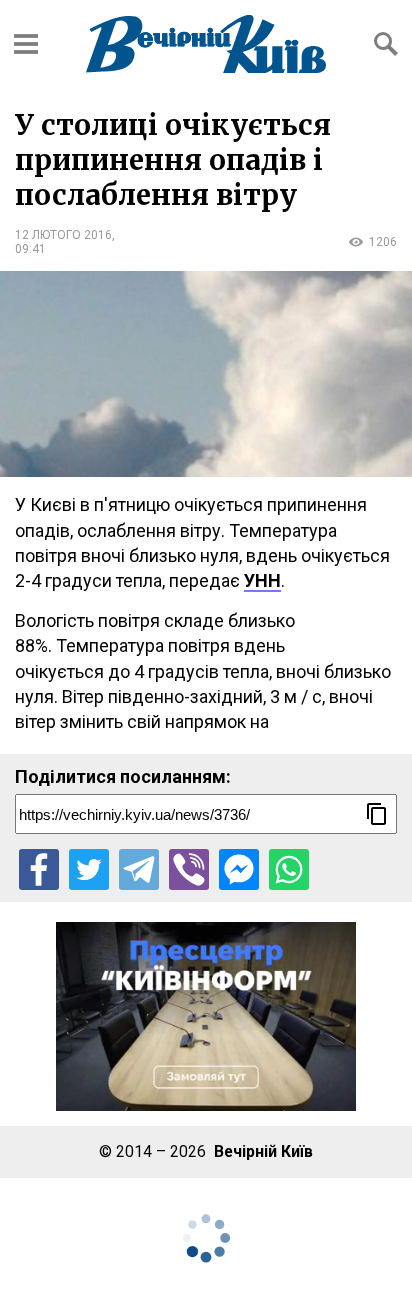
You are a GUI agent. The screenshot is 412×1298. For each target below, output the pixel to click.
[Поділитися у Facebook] (39, 869)
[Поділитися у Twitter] (89, 869)
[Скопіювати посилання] (377, 814)
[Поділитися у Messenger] (239, 869)
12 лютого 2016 (63, 235)
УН (256, 580)
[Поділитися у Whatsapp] (289, 869)
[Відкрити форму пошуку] (386, 44)
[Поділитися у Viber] (189, 869)
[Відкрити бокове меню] (26, 44)
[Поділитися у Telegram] (139, 869)
